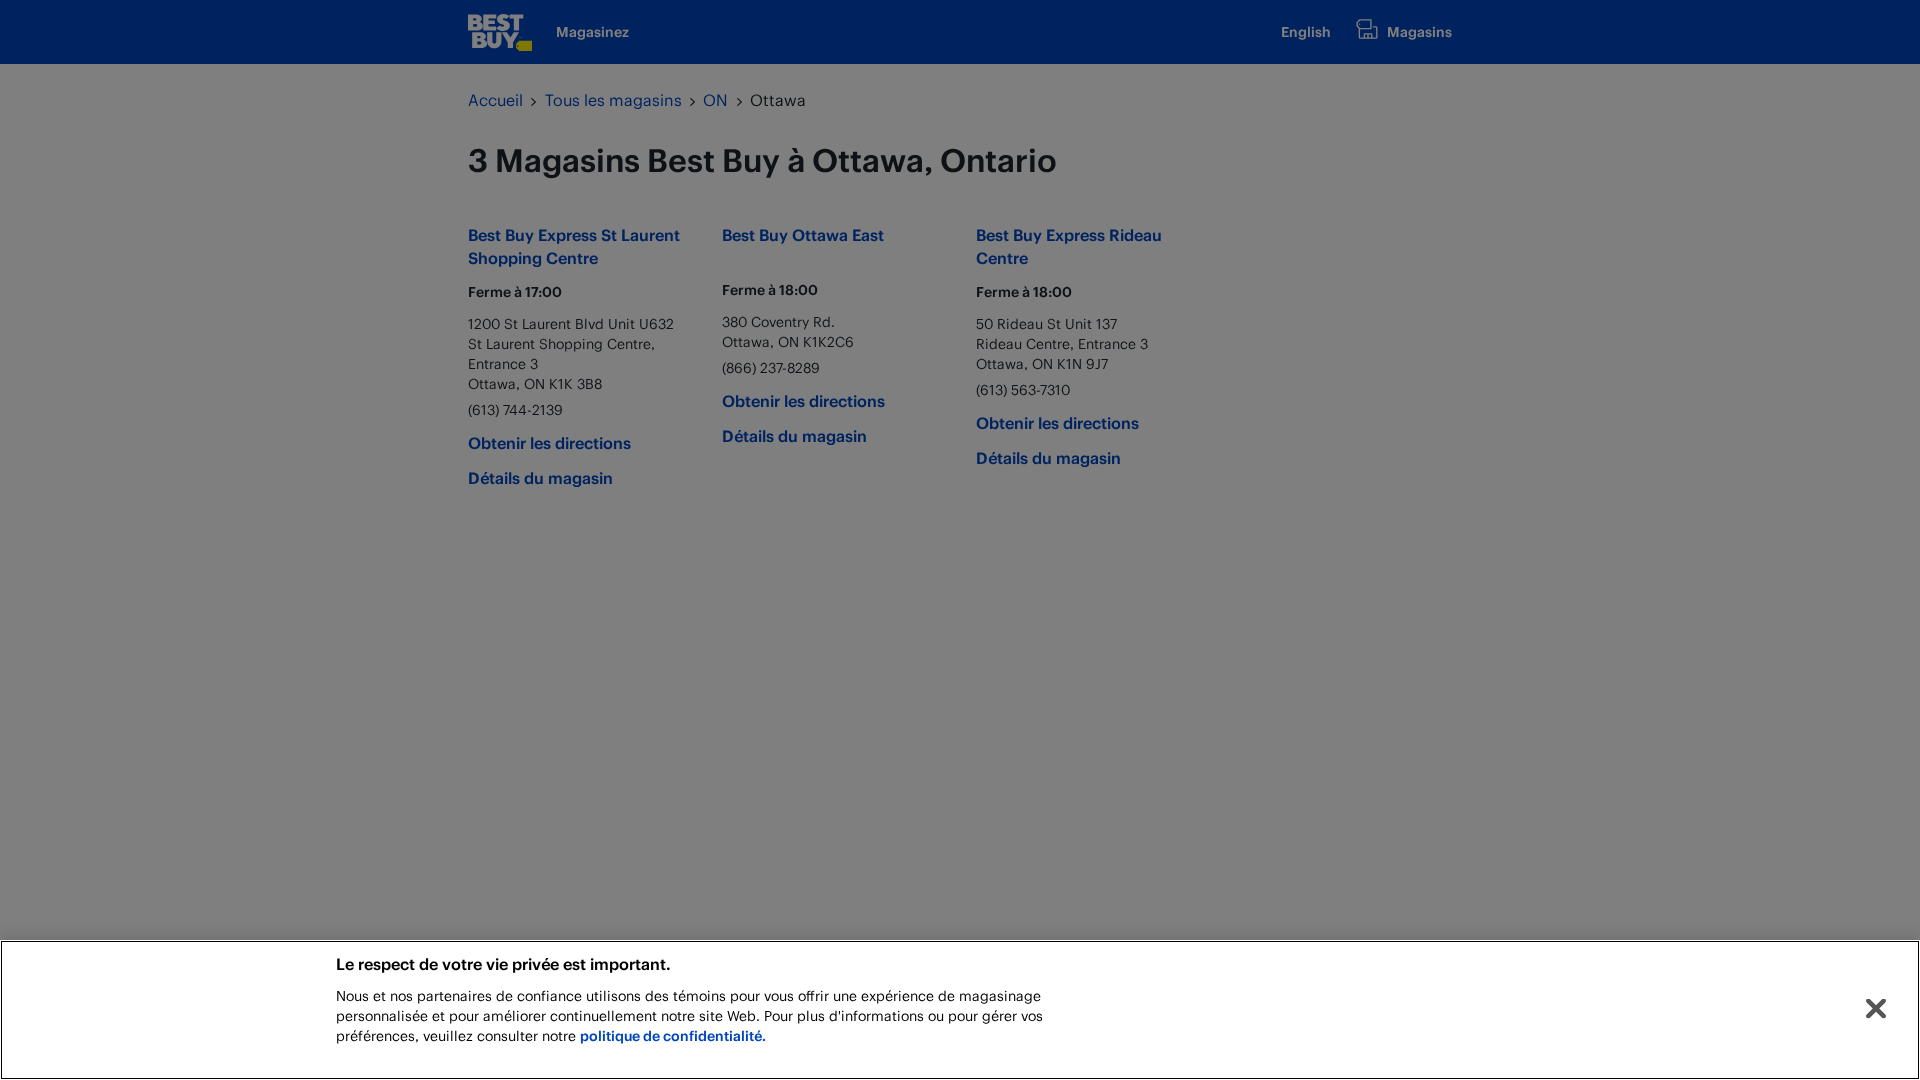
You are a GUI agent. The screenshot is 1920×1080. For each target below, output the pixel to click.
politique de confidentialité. (673, 1035)
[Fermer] (1876, 1009)
